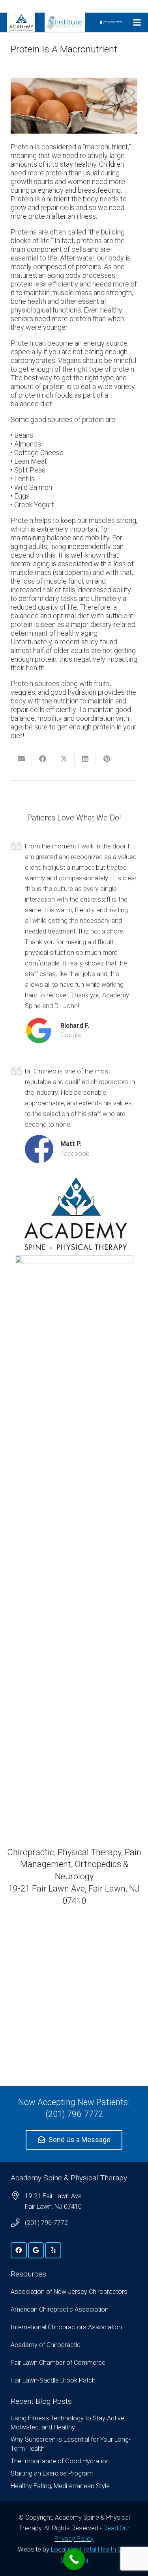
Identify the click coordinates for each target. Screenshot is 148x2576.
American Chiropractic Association (60, 2309)
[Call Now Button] (74, 2559)
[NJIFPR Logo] (65, 22)
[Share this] (43, 759)
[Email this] (21, 759)
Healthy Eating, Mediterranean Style (60, 2486)
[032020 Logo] (21, 22)
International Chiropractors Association (66, 2327)
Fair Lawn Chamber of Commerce (58, 2363)
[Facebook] (19, 2250)
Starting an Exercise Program (52, 2473)
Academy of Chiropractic (46, 2345)
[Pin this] (107, 759)
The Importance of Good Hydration (60, 2461)
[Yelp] (53, 2250)
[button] (137, 22)
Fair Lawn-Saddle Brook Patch (53, 2380)
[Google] (36, 2250)
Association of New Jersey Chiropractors (69, 2292)
